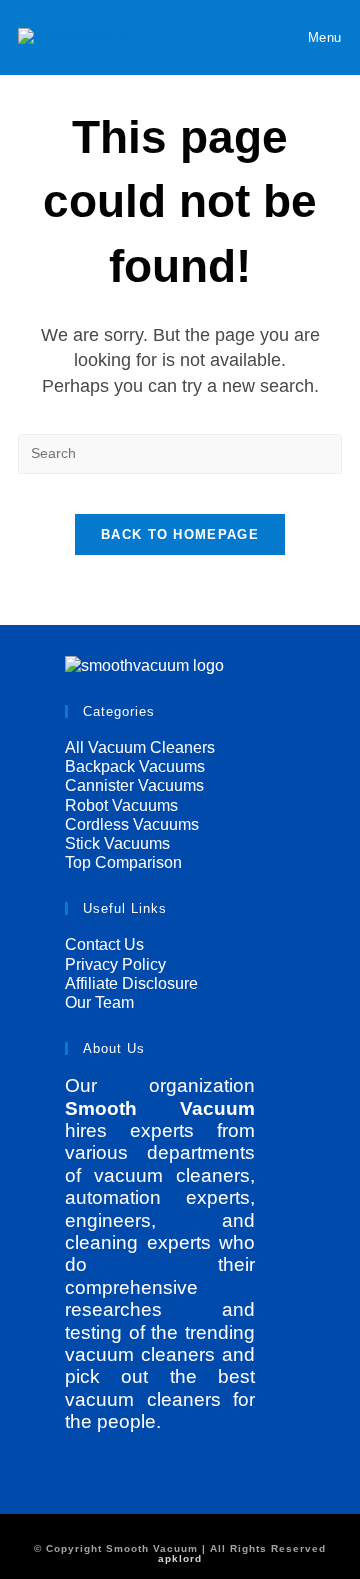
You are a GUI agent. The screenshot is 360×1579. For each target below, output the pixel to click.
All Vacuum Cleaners (140, 747)
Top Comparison (123, 862)
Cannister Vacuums (134, 785)
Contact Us (104, 944)
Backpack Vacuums (135, 766)
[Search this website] (180, 452)
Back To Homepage (180, 534)
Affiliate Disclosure (131, 983)
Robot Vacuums (121, 805)
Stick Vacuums (117, 843)
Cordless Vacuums (132, 824)
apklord (180, 1558)
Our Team (99, 1002)
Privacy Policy (115, 964)
